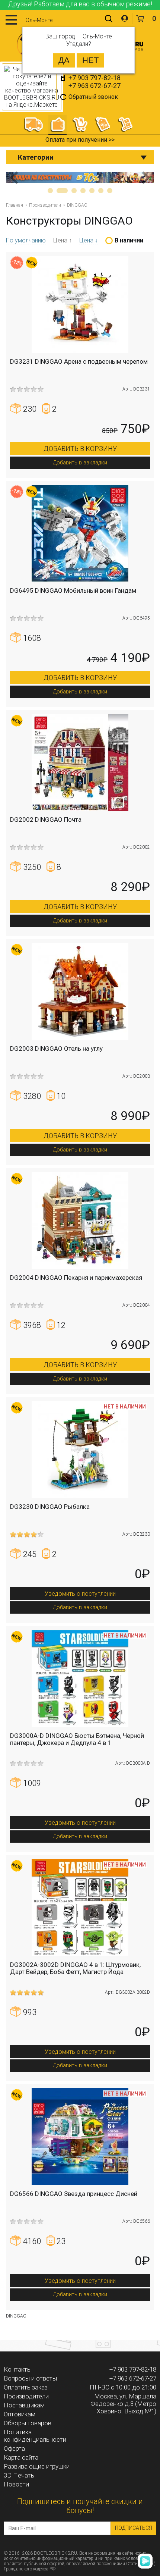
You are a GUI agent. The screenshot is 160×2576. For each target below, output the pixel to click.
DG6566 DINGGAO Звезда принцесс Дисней (74, 2194)
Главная (15, 205)
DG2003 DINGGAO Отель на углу (56, 1049)
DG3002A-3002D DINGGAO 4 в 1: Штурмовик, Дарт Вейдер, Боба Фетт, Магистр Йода (75, 1968)
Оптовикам (20, 2414)
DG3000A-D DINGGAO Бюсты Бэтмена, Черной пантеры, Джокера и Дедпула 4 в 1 (77, 1739)
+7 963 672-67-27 (95, 86)
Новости (16, 2484)
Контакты (18, 2369)
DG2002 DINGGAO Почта (46, 820)
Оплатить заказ (26, 2387)
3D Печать (19, 2475)
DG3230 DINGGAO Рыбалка (50, 1507)
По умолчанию (26, 240)
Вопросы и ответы (30, 2378)
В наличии (129, 240)
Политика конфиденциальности (35, 2436)
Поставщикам (24, 2405)
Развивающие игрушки (37, 2466)
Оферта (14, 2448)
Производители (45, 205)
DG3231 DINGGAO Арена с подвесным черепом (79, 361)
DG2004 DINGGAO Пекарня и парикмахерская (76, 1278)
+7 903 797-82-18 (95, 78)
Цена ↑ (63, 240)
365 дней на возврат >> (80, 140)
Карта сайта (21, 2457)
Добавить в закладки (80, 463)
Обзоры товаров (28, 2423)
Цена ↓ (89, 240)
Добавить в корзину (80, 449)
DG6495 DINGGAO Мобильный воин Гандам (73, 590)
